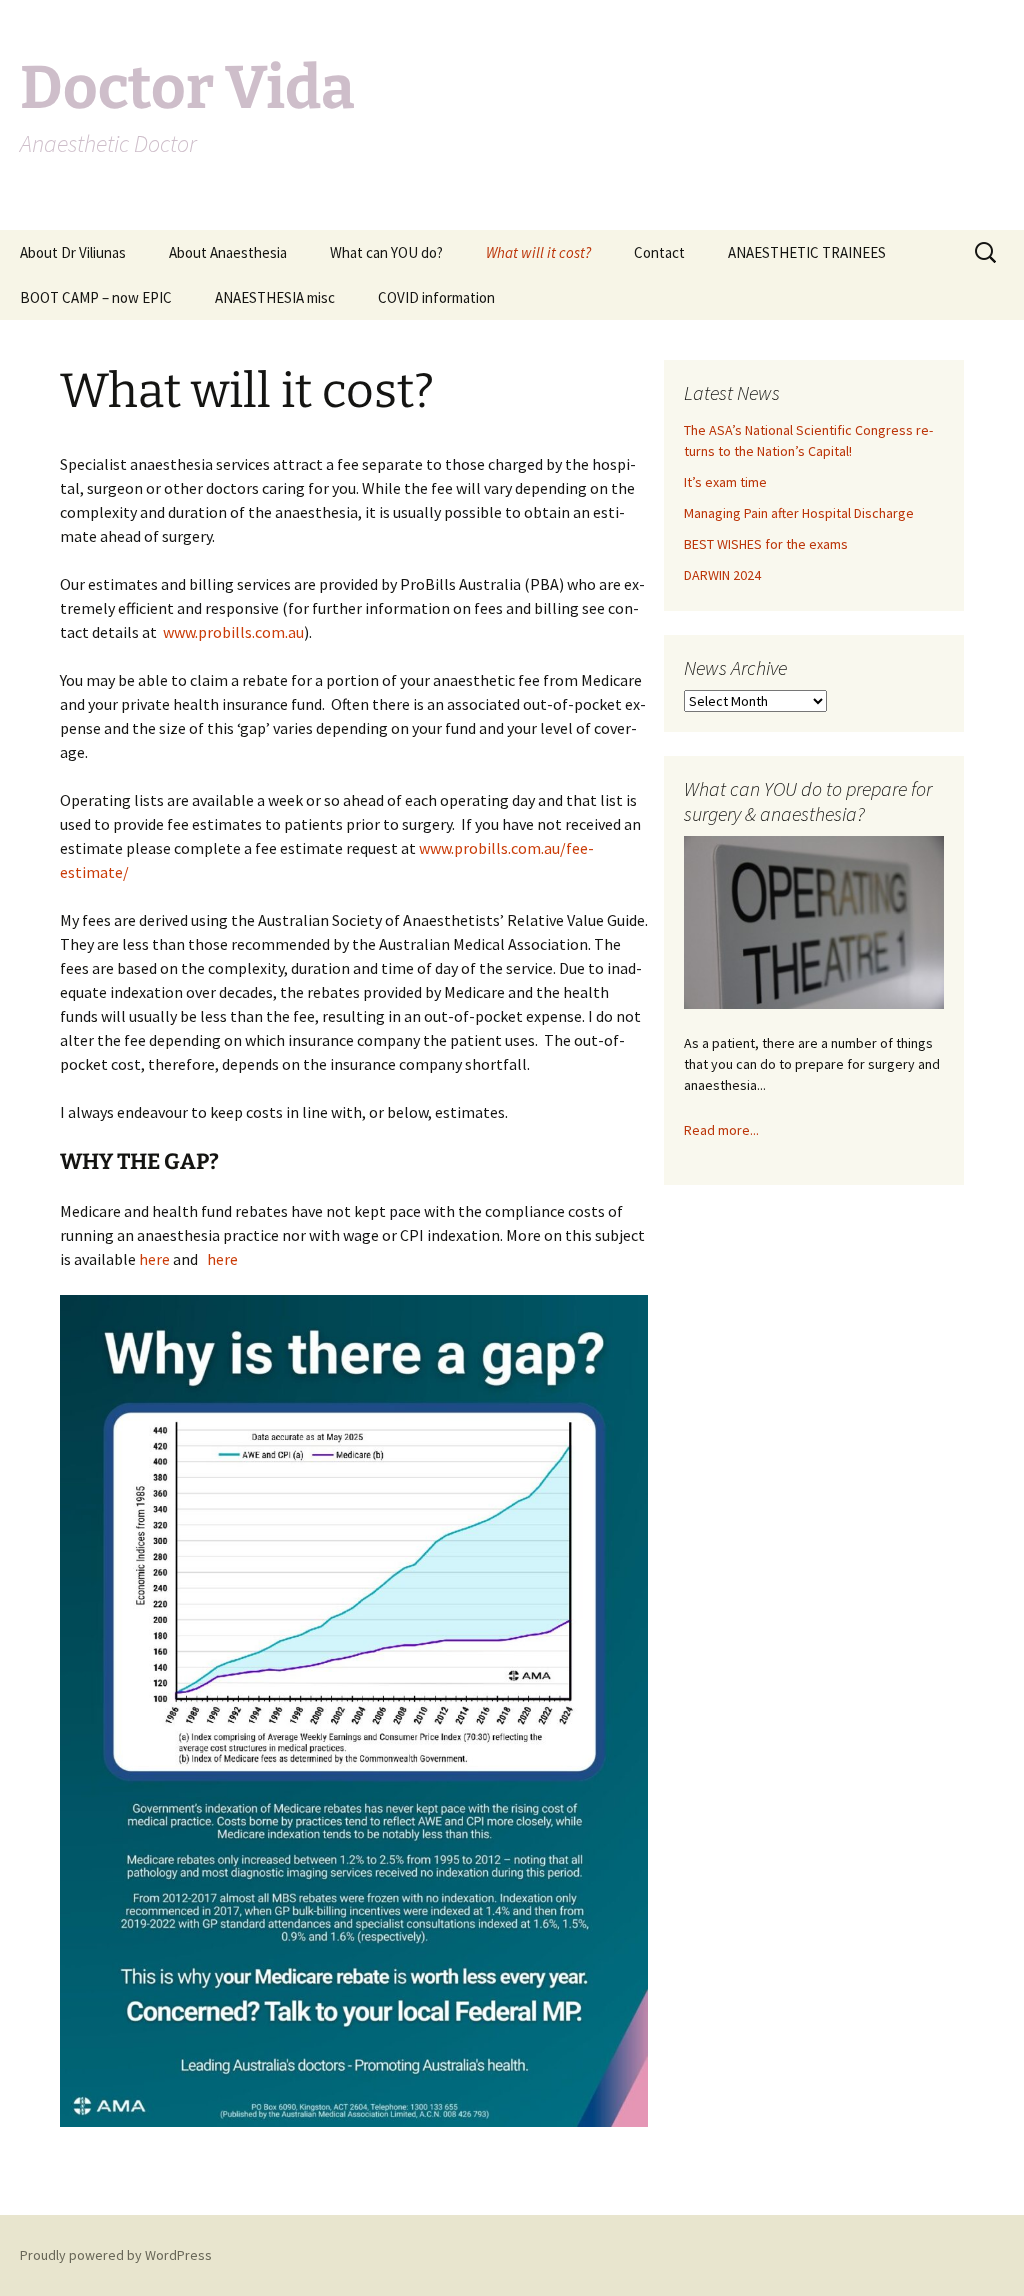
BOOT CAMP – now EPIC (96, 297)
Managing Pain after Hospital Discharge (799, 513)
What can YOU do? (386, 252)
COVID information (436, 297)
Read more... (721, 1130)
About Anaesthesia (228, 252)
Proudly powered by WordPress (116, 2255)
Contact (659, 252)
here (154, 1259)
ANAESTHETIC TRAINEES (807, 252)
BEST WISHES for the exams (766, 544)
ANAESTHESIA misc (275, 297)
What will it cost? (538, 252)
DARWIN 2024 (722, 575)
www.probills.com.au (233, 632)
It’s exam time (725, 482)
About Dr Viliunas (73, 252)
